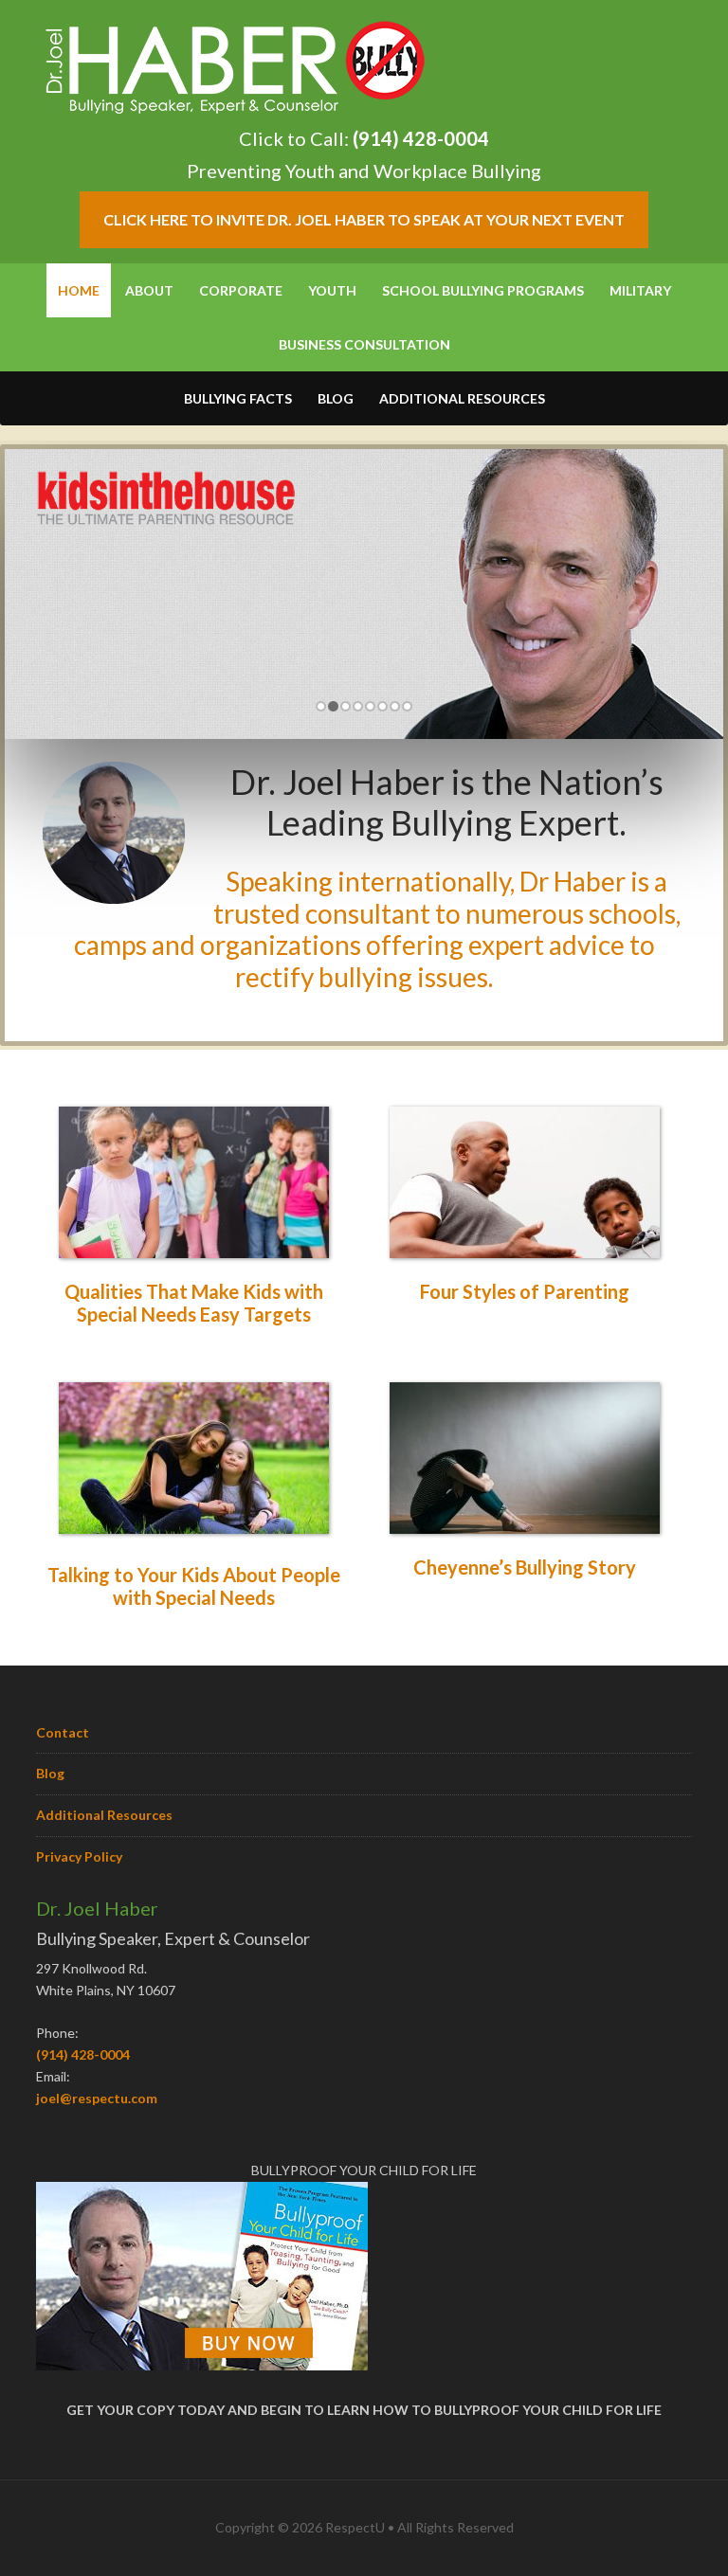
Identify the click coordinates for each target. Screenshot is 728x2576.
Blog (50, 1773)
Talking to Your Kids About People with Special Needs (194, 1586)
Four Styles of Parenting (525, 1291)
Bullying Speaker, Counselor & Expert (235, 66)
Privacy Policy (79, 1856)
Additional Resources (104, 1815)
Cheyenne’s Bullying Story (525, 1567)
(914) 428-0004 (421, 138)
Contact (63, 1732)
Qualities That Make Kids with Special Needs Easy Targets (194, 1303)
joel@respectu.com (97, 2098)
